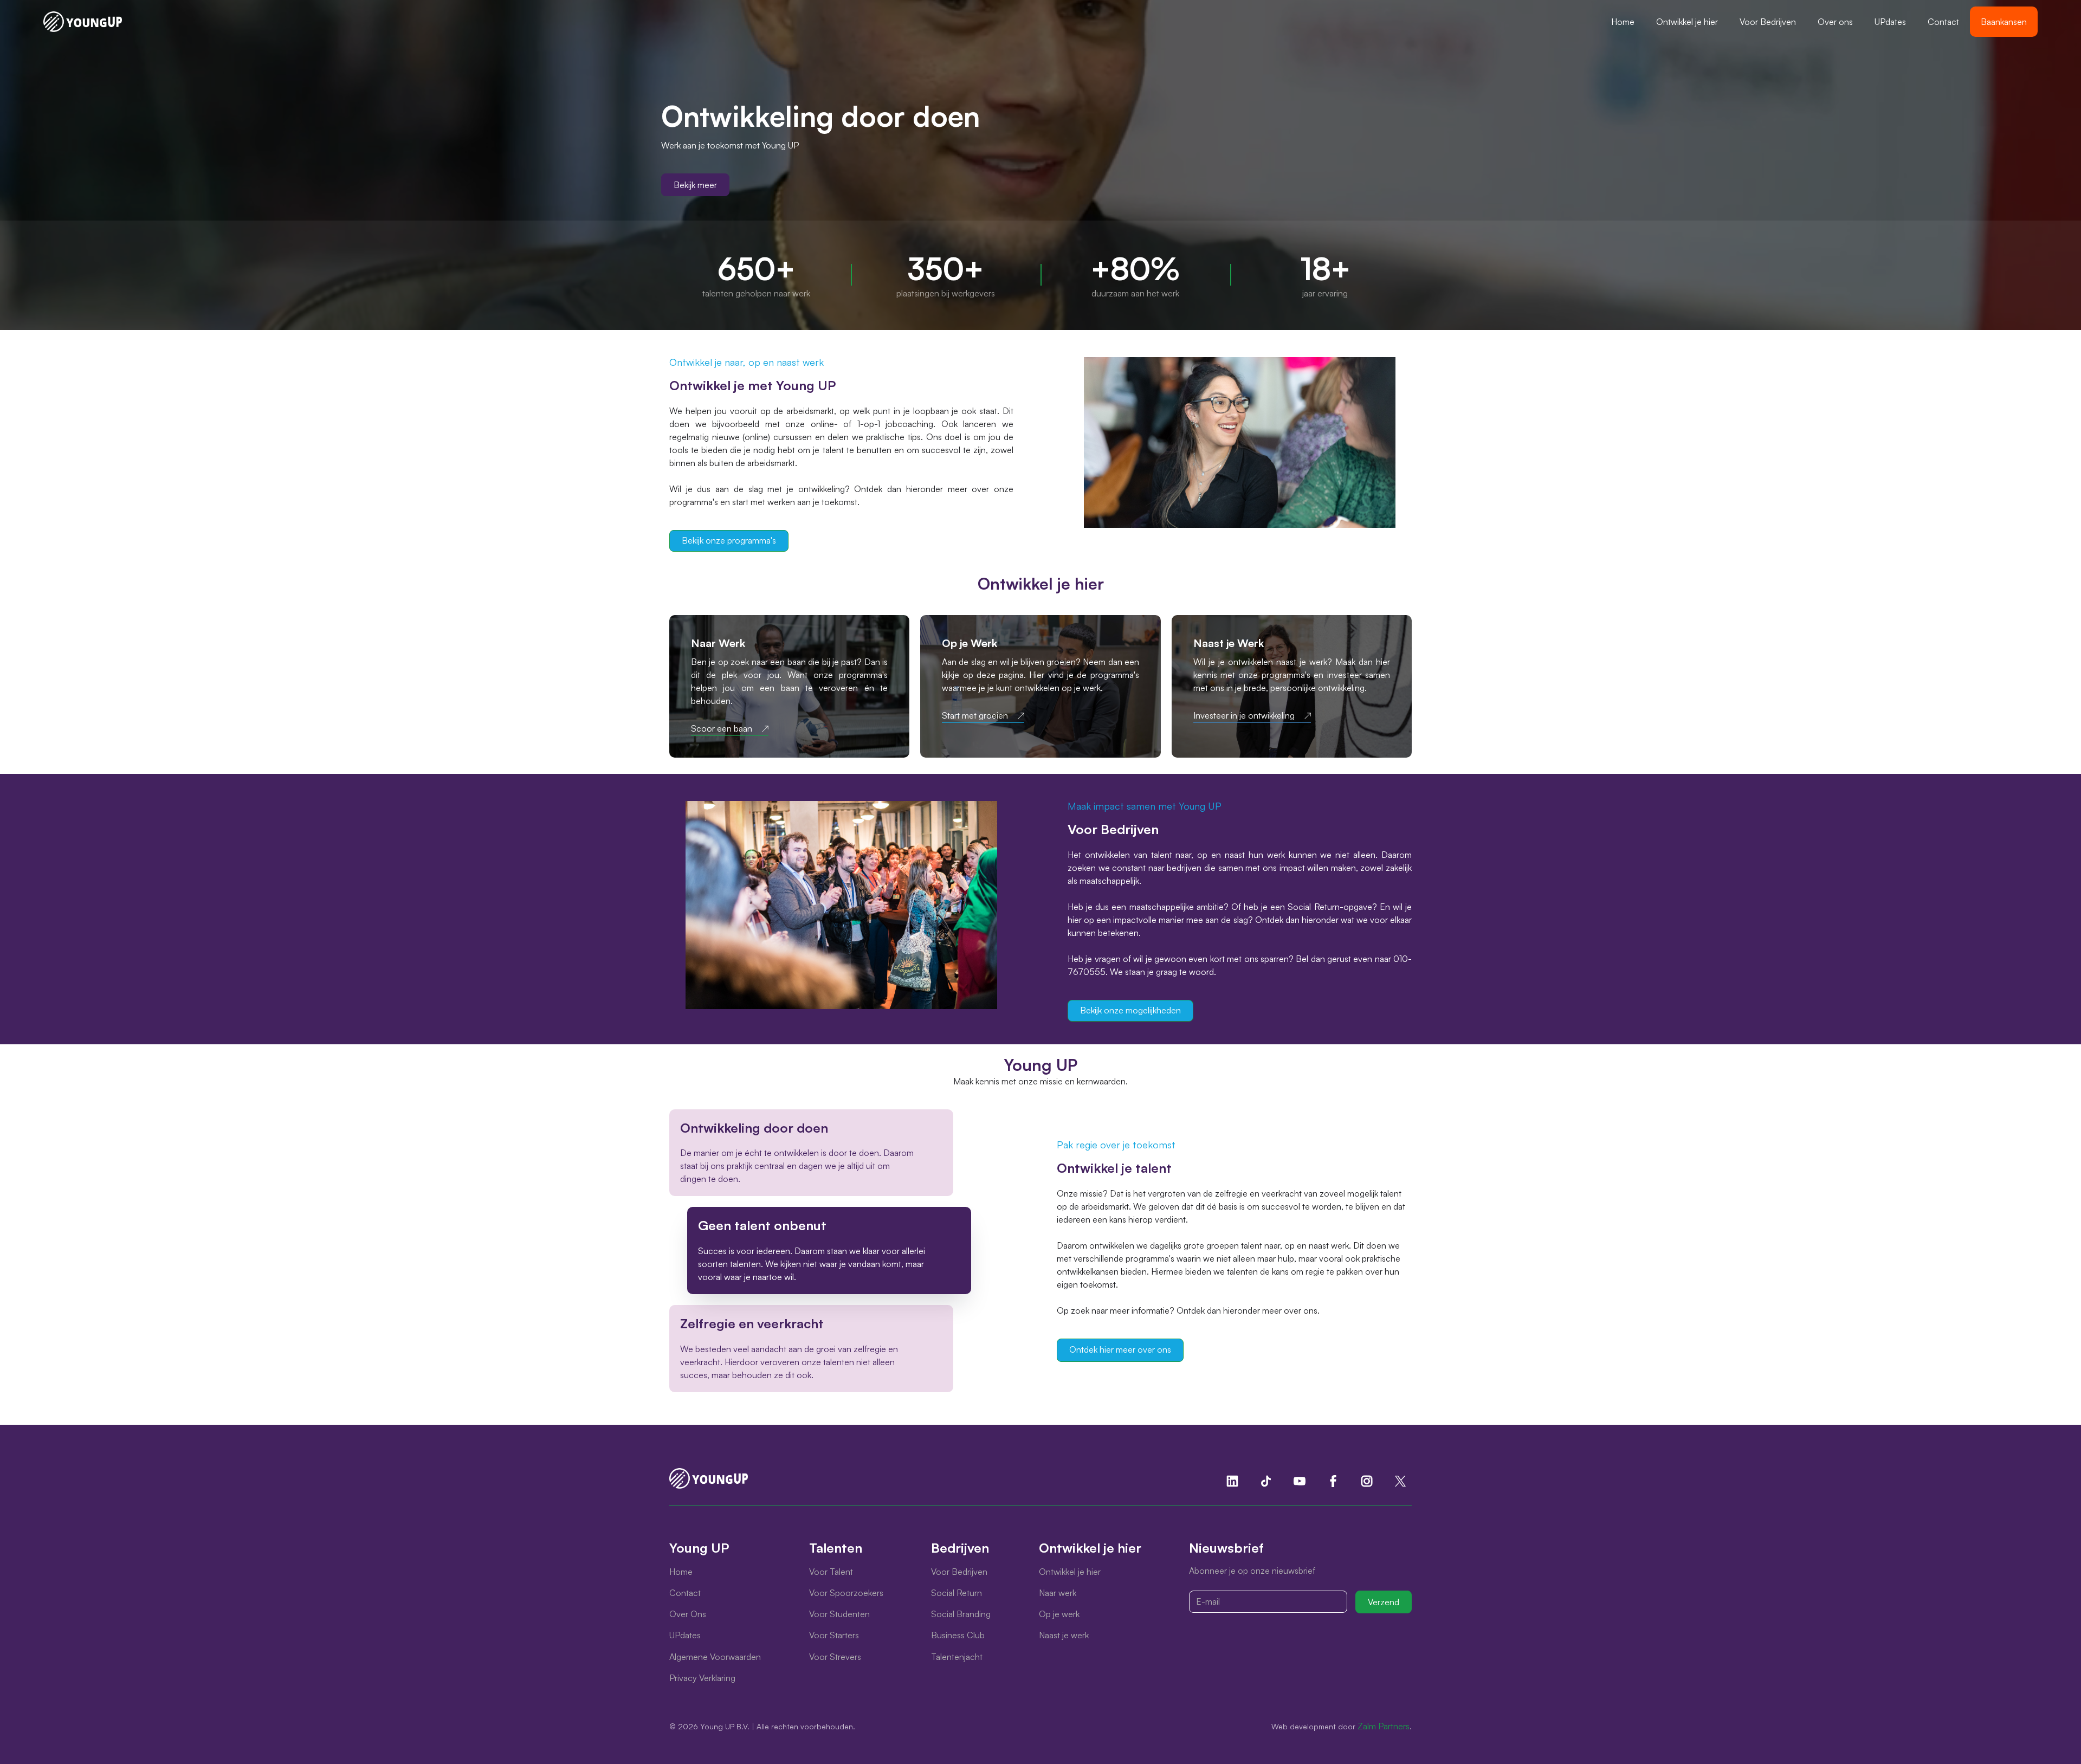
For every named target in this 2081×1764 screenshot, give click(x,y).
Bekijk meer (695, 185)
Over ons (1835, 22)
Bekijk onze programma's (729, 540)
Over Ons (688, 1614)
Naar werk (1058, 1593)
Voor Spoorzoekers (846, 1593)
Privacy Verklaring (702, 1678)
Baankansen (2004, 22)
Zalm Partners (1384, 1726)
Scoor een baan (722, 729)
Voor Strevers (835, 1657)
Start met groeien (975, 716)
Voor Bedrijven (1768, 22)
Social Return (957, 1593)
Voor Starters (834, 1635)
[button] (1687, 22)
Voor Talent (831, 1572)
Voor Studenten (839, 1614)
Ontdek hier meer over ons (1120, 1349)
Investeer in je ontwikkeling (1244, 716)
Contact (1943, 22)
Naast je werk (1064, 1635)
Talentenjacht (957, 1657)
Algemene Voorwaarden (715, 1657)
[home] (83, 22)
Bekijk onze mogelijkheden (1130, 1010)
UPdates (1890, 22)
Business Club (958, 1635)
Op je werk (1059, 1614)
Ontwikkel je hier (1687, 22)
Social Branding (961, 1614)
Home (1623, 22)
